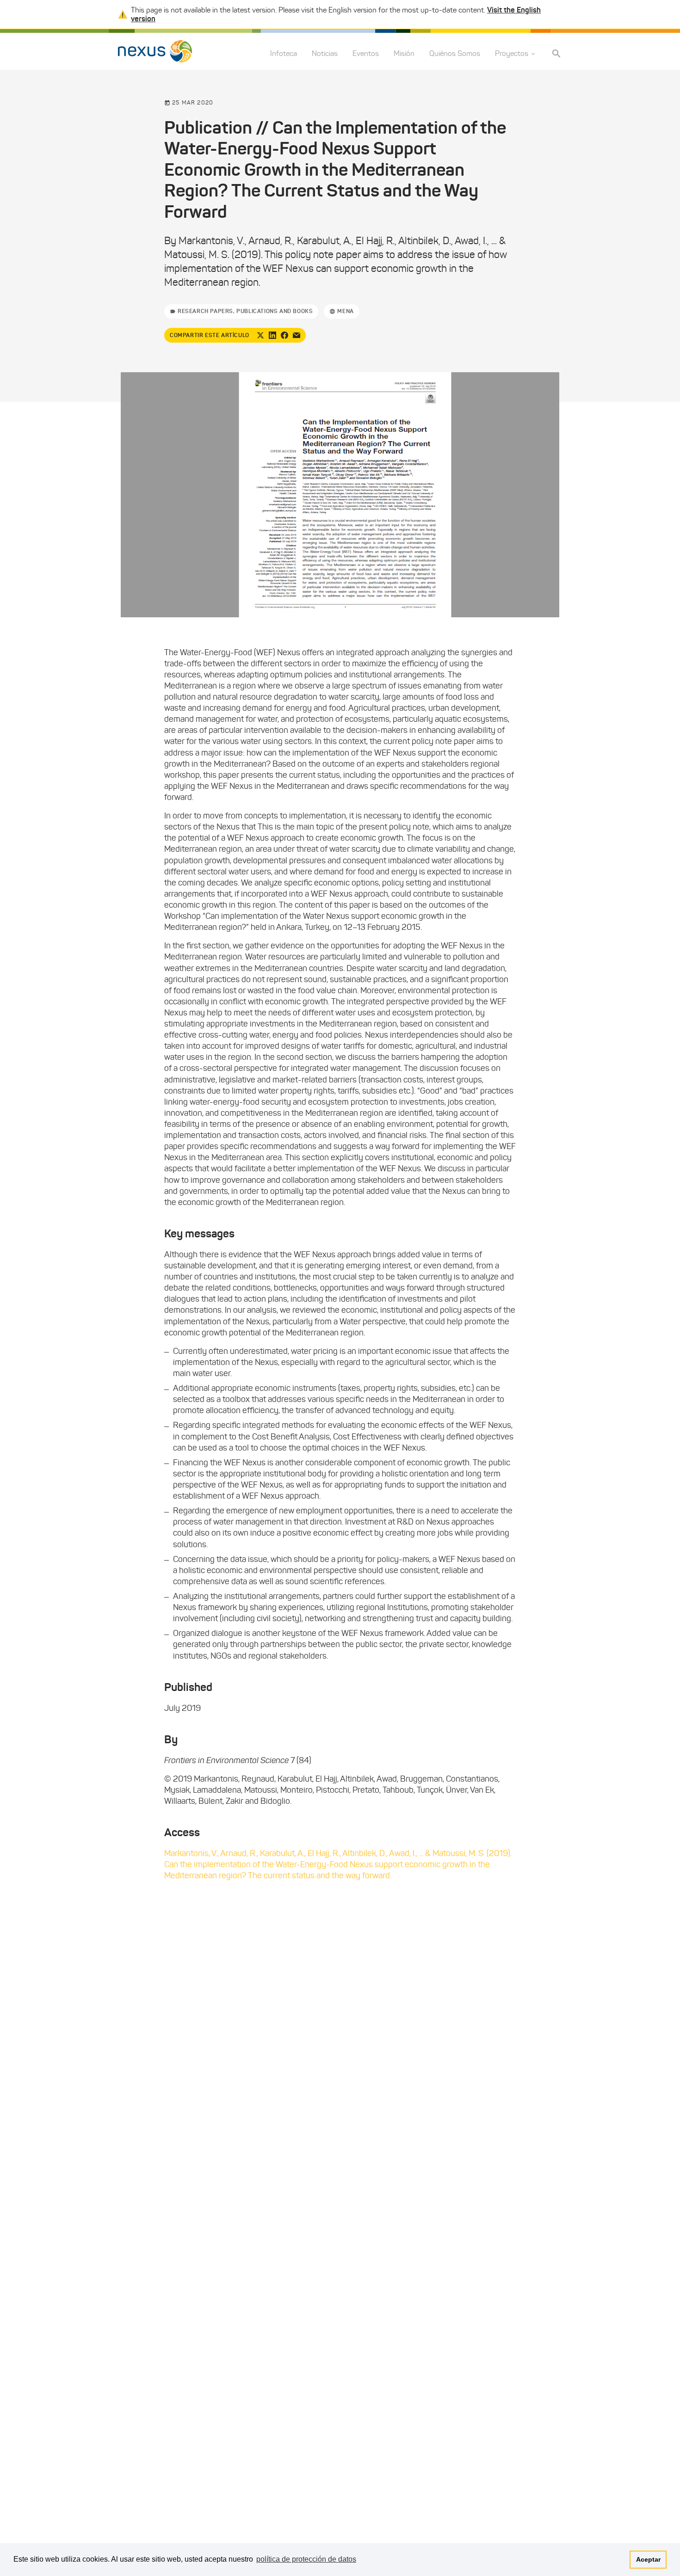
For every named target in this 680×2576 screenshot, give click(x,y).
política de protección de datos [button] (306, 2559)
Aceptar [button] (648, 2559)
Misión (404, 54)
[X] (260, 335)
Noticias (325, 54)
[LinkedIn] (272, 335)
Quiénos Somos (455, 54)
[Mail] (297, 335)
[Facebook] (284, 335)
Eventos (366, 54)
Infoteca (284, 54)
